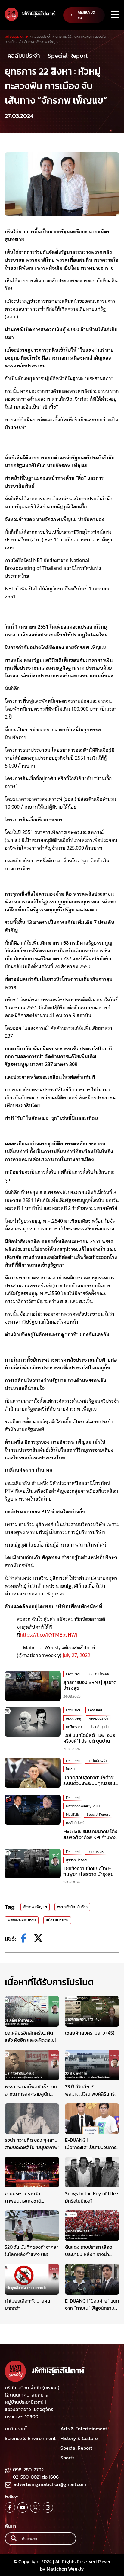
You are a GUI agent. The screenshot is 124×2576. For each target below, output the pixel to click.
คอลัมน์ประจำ (24, 56)
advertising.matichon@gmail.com (50, 2484)
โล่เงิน (70, 1769)
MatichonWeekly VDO (83, 1806)
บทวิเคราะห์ (74, 1727)
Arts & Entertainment (84, 2429)
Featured (73, 1674)
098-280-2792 (28, 2470)
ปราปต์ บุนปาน (100, 1727)
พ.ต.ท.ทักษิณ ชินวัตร (72, 1907)
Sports (67, 2458)
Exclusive (73, 1710)
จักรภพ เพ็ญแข (35, 1907)
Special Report (68, 56)
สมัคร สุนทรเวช (57, 1920)
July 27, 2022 (76, 1655)
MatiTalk (72, 1815)
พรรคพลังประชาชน (22, 1920)
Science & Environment (30, 2438)
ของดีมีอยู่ (73, 1718)
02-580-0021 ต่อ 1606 (36, 2477)
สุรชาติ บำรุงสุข (99, 1674)
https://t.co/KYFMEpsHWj (48, 1634)
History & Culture (79, 2438)
